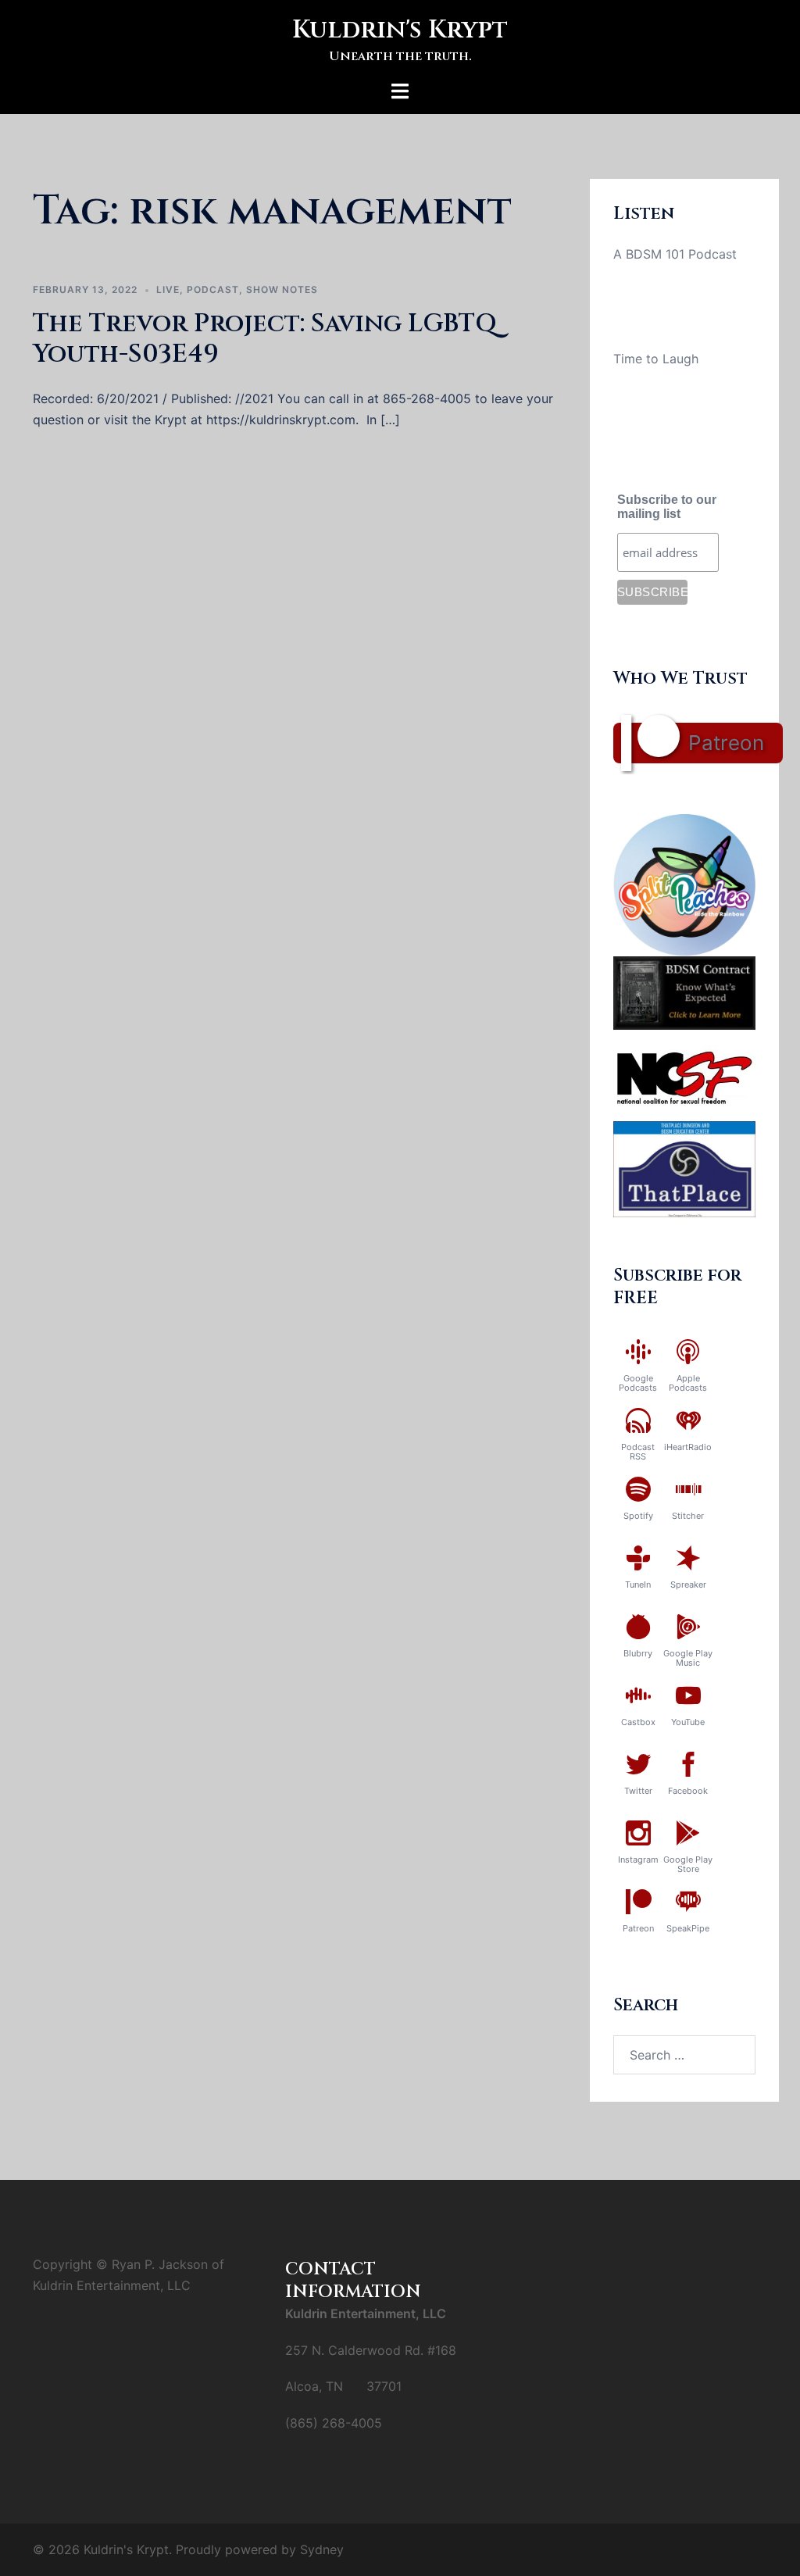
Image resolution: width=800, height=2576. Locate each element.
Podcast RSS (638, 1452)
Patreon (726, 743)
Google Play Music (688, 1658)
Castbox (638, 1722)
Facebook (688, 1791)
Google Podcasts (638, 1383)
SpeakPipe (688, 1928)
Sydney (322, 2549)
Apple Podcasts (688, 1383)
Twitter (638, 1791)
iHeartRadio (688, 1447)
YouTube (688, 1722)
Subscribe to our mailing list (667, 507)
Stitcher (688, 1516)
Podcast (213, 289)
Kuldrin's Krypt (400, 30)
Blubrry (638, 1653)
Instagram (638, 1860)
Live (168, 289)
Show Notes (282, 289)
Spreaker (688, 1585)
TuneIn (638, 1585)
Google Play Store (688, 1864)
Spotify (638, 1516)
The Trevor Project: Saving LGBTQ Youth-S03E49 (265, 339)
